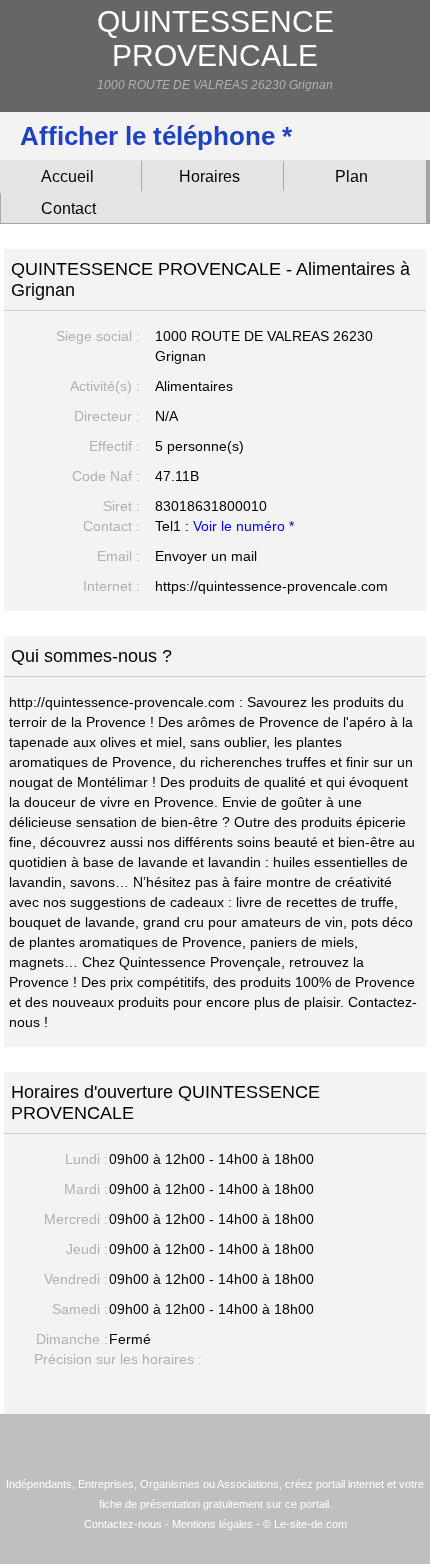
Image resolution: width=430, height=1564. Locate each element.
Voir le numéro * (243, 526)
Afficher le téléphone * (156, 136)
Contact (68, 208)
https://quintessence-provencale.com (271, 586)
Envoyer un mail (206, 556)
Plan (351, 176)
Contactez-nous (123, 1524)
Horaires (209, 176)
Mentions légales (212, 1524)
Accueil (67, 176)
